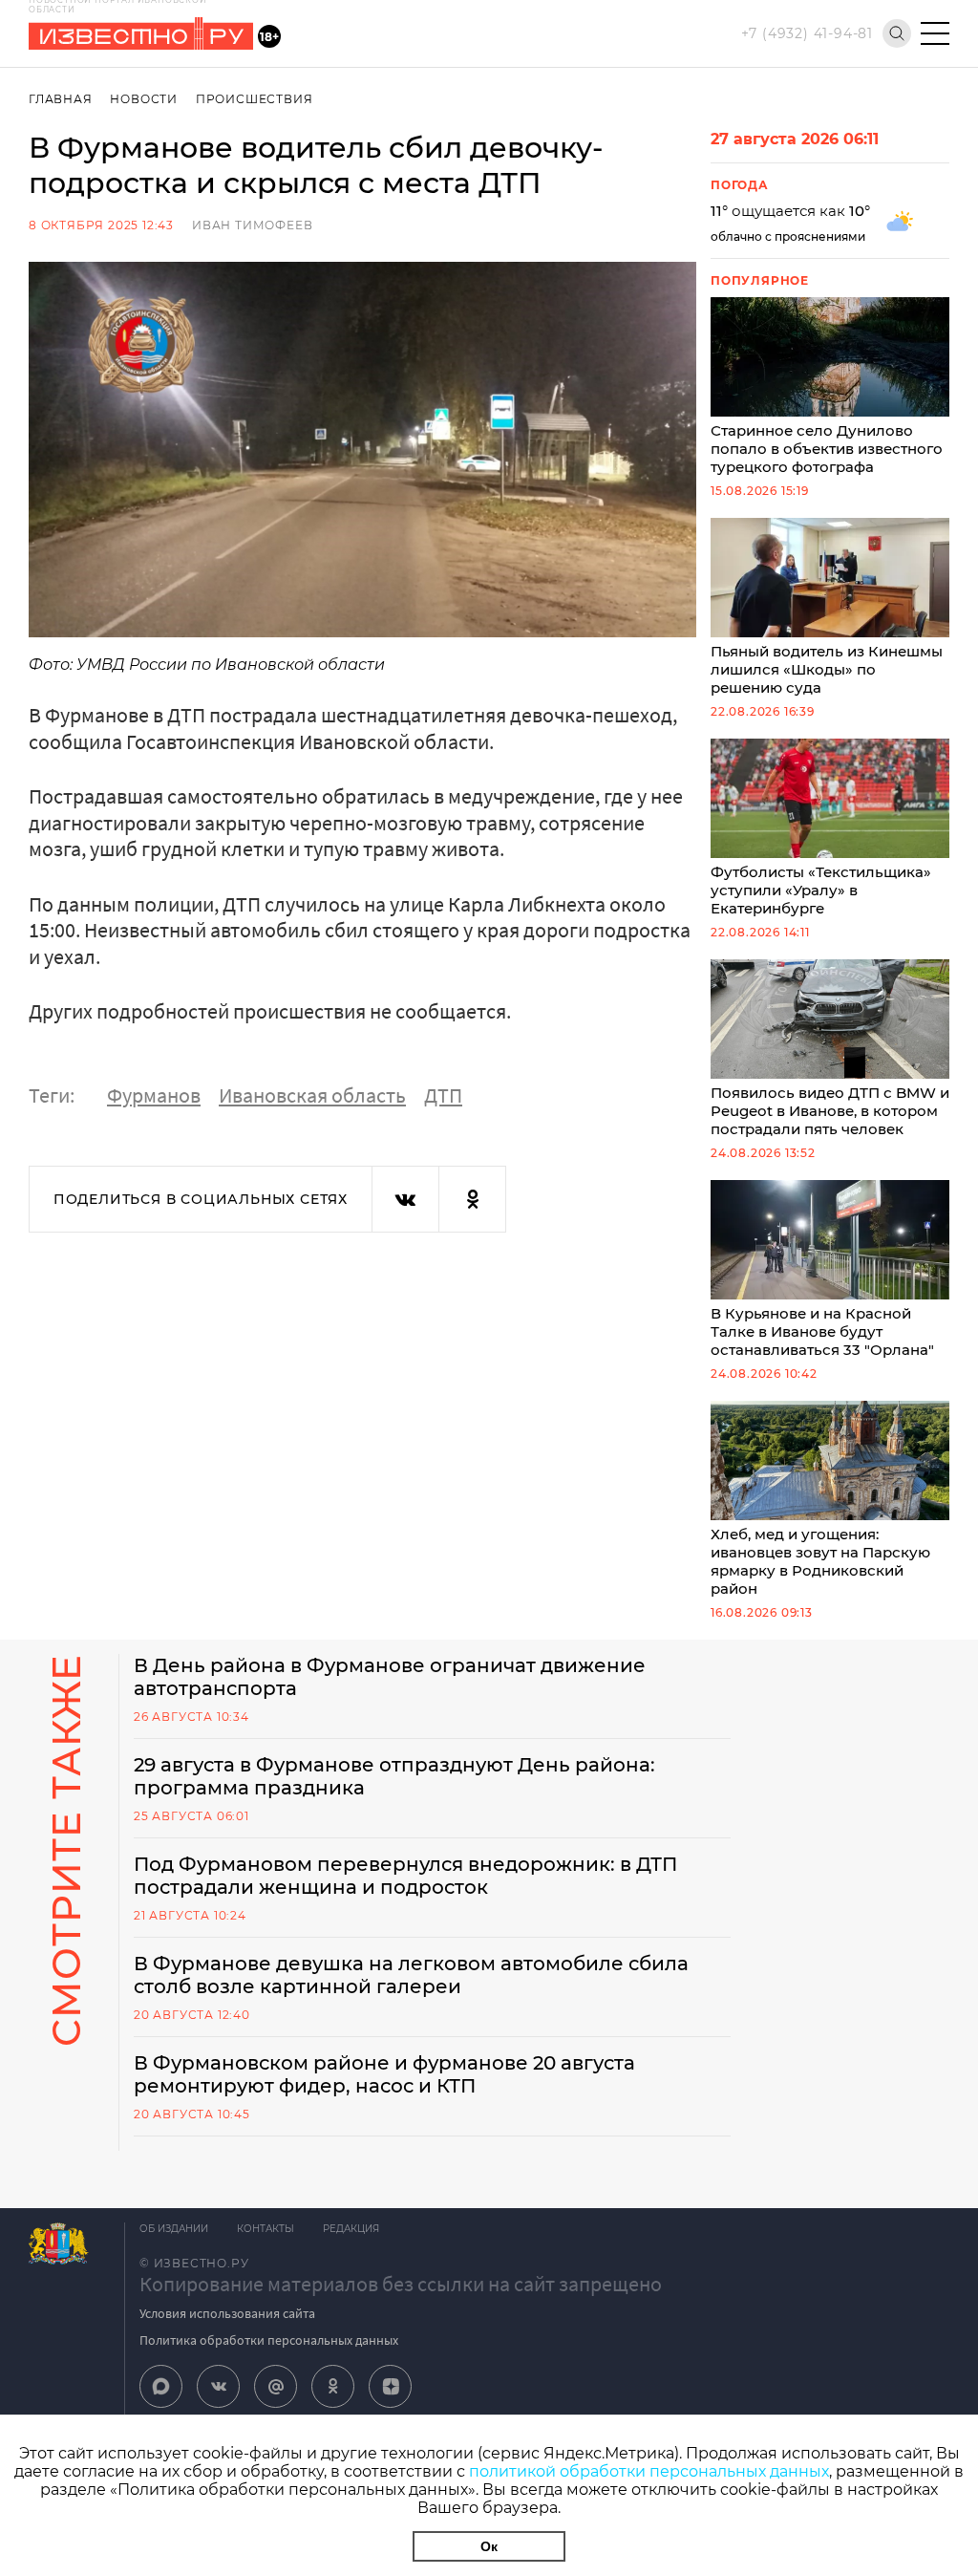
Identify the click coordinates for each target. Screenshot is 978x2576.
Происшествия (255, 99)
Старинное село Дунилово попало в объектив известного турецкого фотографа (827, 449)
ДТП (443, 1095)
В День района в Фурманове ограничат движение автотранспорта (390, 1677)
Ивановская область (312, 1095)
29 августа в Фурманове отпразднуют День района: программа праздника (394, 1776)
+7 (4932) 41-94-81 (807, 33)
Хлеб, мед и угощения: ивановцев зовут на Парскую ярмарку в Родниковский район (820, 1561)
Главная (61, 99)
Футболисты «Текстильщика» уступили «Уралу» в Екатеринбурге (821, 890)
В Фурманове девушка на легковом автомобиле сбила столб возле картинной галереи (411, 1975)
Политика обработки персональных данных (269, 2340)
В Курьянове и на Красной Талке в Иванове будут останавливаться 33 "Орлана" (822, 1331)
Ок (489, 2546)
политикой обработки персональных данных (649, 2471)
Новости (144, 99)
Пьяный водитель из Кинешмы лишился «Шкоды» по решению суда (827, 669)
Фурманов (154, 1095)
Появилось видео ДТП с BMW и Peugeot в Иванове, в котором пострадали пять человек (830, 1111)
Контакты (266, 2229)
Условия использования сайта (227, 2313)
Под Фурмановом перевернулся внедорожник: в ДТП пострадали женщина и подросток (405, 1876)
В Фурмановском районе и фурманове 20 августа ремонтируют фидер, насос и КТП (384, 2074)
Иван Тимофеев (252, 225)
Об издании (174, 2229)
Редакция (351, 2229)
